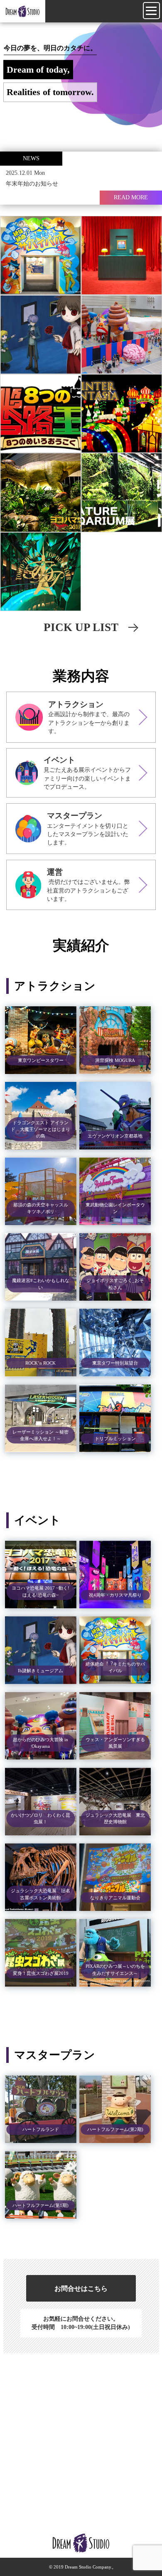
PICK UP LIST (81, 627)
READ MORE (131, 197)
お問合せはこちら (81, 2289)
